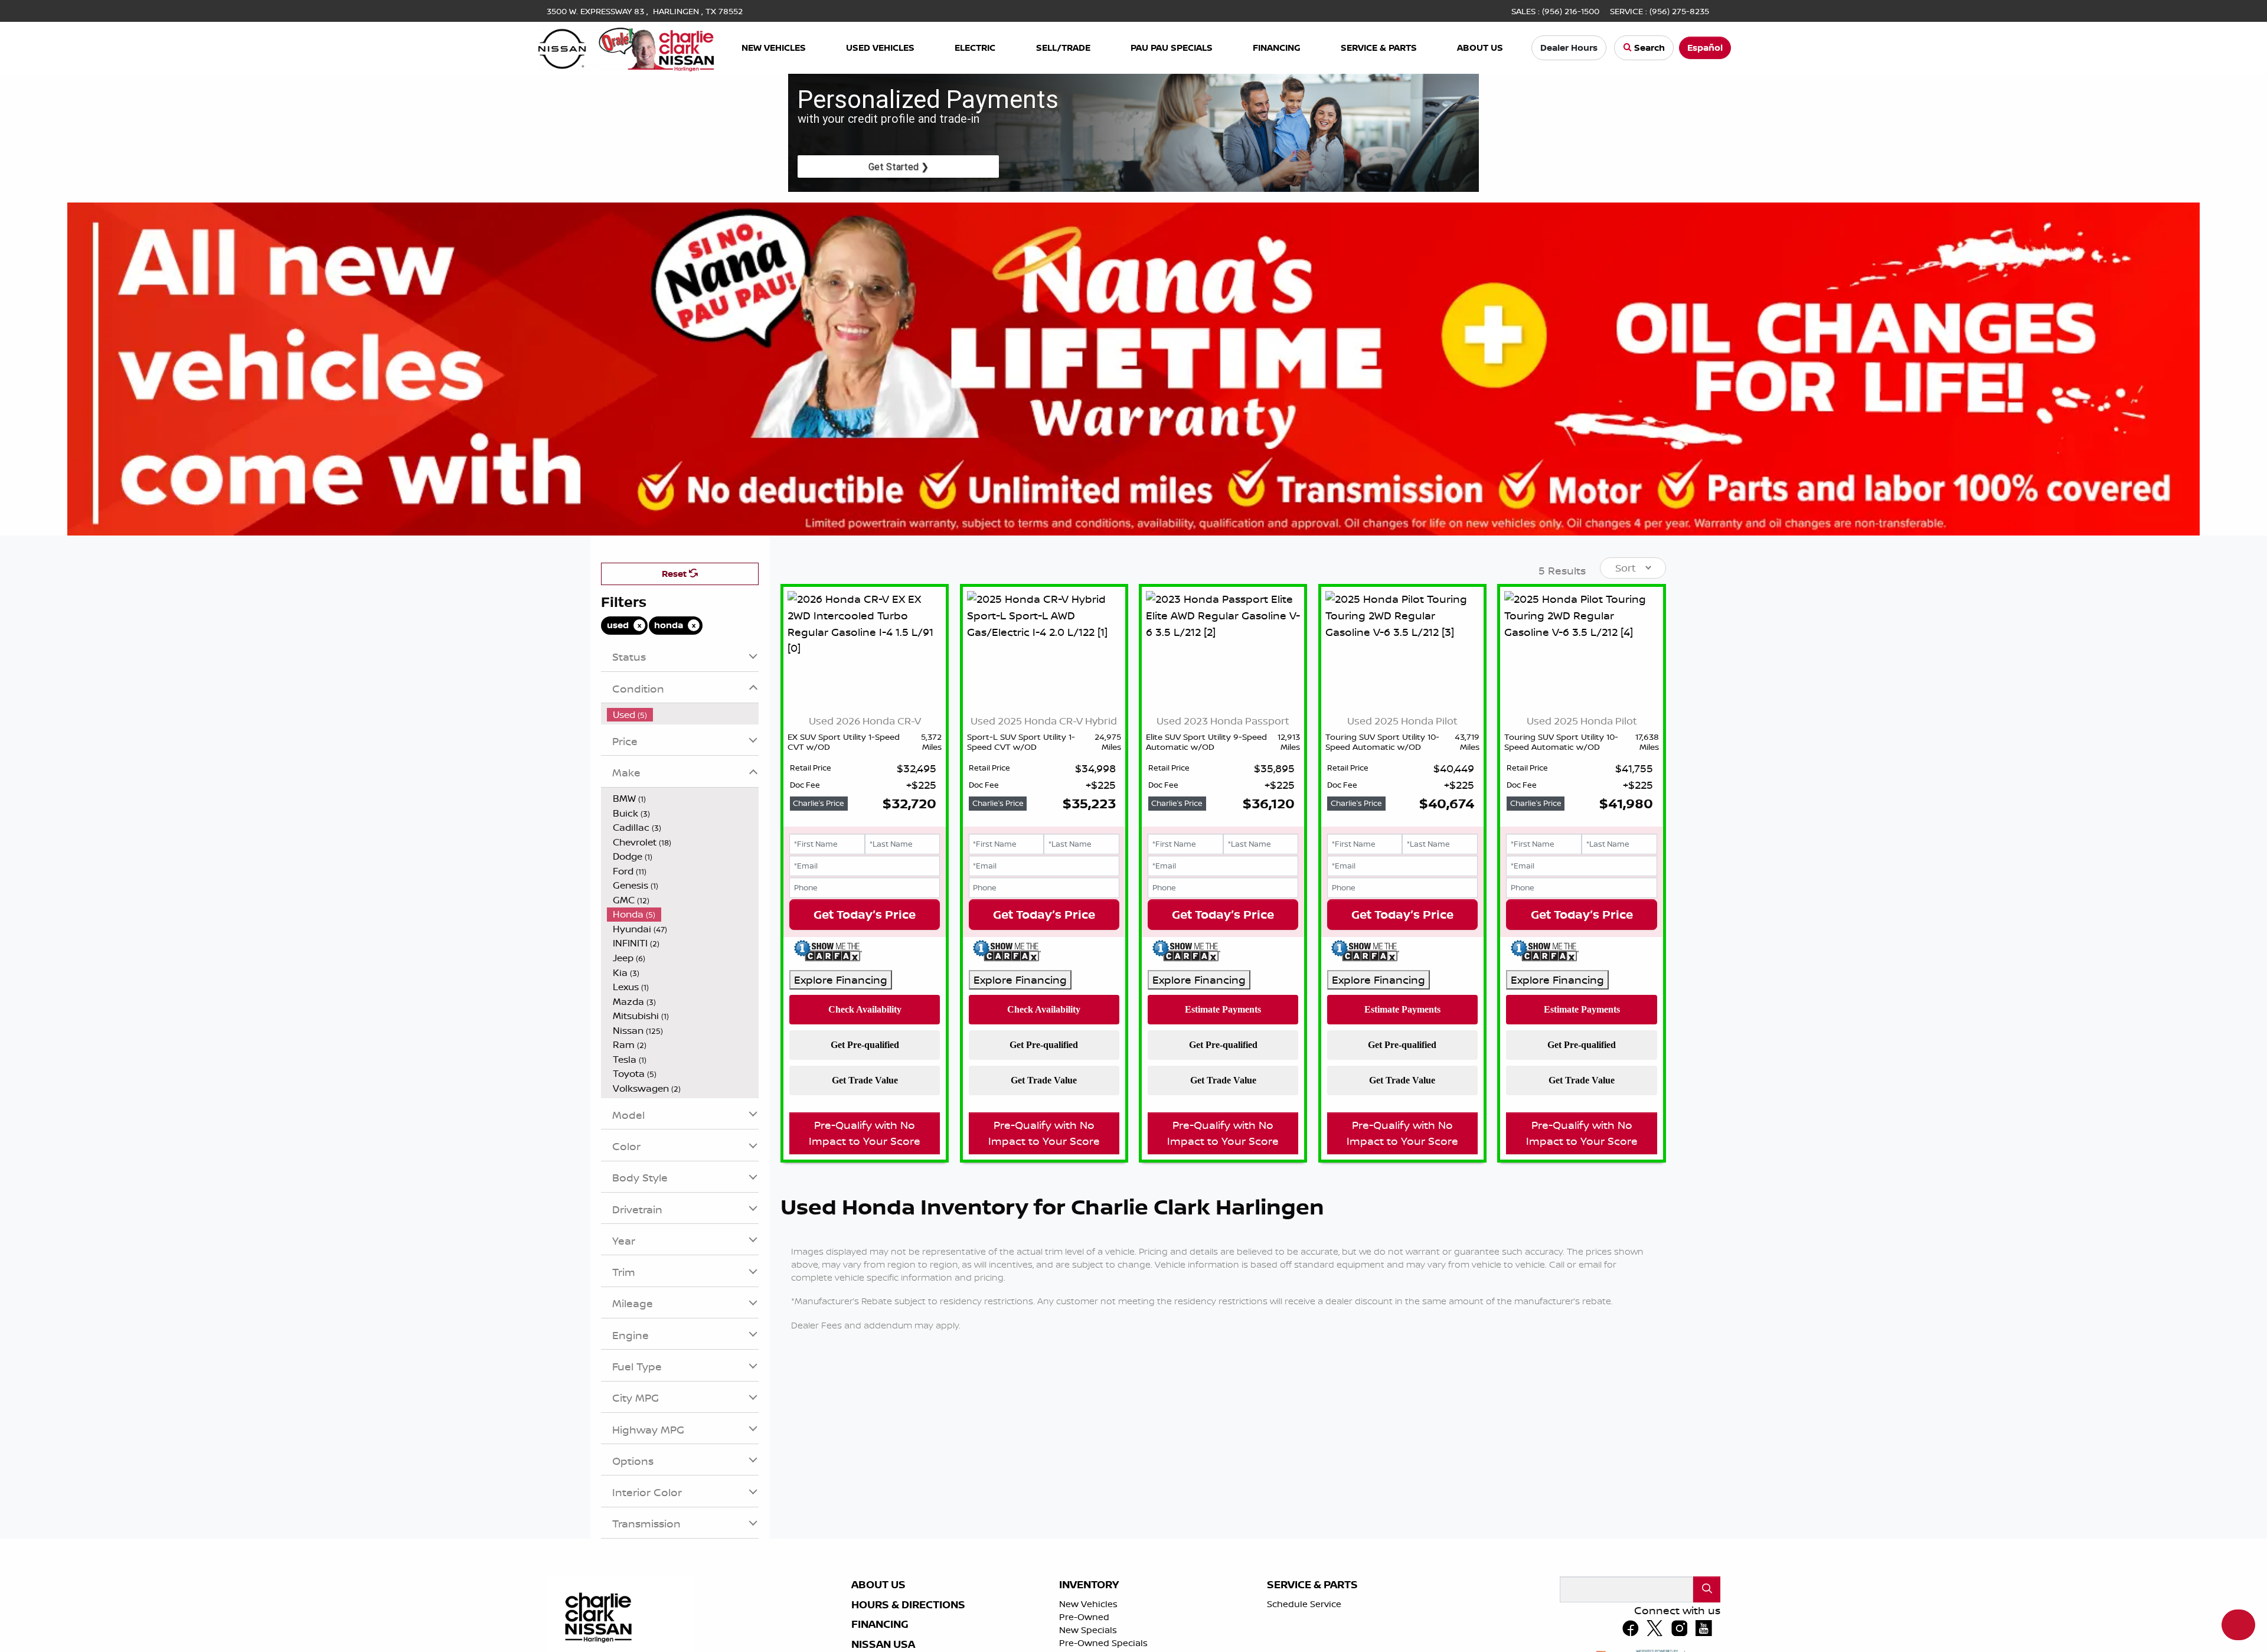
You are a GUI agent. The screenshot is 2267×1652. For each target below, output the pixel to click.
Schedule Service (1304, 1604)
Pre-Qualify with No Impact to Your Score (865, 1133)
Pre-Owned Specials (1103, 1643)
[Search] (1707, 1589)
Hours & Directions (908, 1605)
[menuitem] (683, 715)
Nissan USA (883, 1644)
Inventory (1089, 1585)
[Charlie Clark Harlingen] (626, 47)
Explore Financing (841, 980)
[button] (774, 48)
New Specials (1088, 1630)
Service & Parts (1312, 1585)
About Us (878, 1585)
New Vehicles (1088, 1604)
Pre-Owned (1084, 1617)
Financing (880, 1624)
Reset (675, 574)
